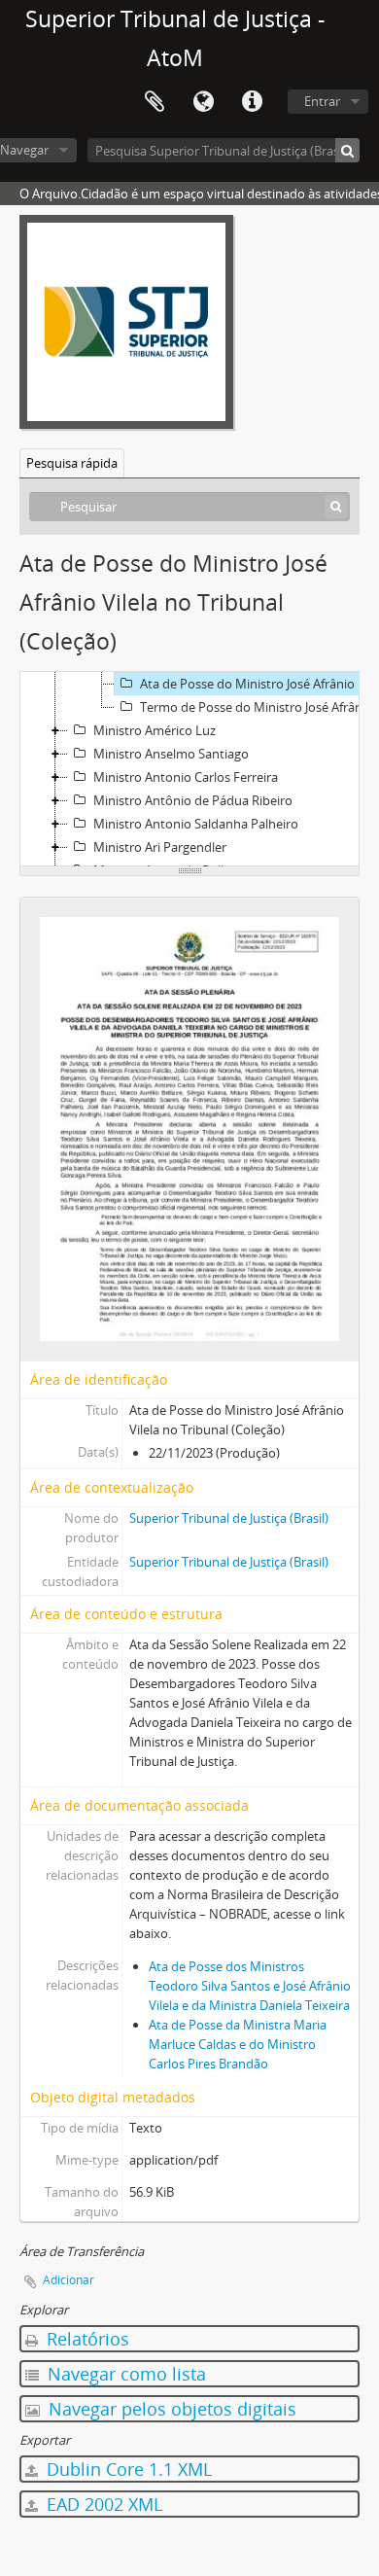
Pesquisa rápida (72, 463)
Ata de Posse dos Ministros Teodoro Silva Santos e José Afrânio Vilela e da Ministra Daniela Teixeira (250, 1986)
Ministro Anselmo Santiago (171, 754)
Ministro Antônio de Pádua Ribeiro (193, 800)
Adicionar (69, 2280)
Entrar (322, 101)
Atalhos (252, 102)
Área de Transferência (155, 102)
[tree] (189, 769)
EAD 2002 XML (102, 2504)
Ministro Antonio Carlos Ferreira (186, 777)
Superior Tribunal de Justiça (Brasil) (229, 1518)
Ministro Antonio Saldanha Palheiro (196, 824)
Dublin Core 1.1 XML (127, 2469)
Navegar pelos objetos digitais (170, 2409)
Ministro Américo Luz (155, 730)
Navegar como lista (124, 2374)
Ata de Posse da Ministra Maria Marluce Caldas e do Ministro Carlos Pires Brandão (238, 2044)
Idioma (203, 102)
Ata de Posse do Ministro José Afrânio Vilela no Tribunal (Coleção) (258, 684)
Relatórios (86, 2339)
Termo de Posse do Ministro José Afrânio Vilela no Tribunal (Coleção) (258, 707)
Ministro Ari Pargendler (160, 847)
